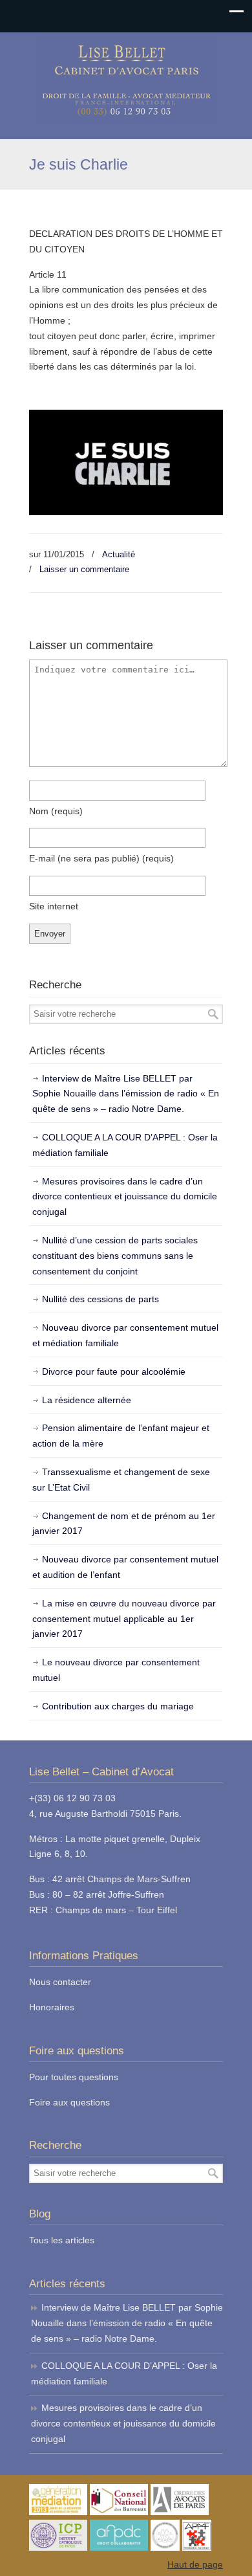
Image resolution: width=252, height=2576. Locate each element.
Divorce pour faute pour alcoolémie (114, 1371)
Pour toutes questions (74, 2077)
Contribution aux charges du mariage (118, 1706)
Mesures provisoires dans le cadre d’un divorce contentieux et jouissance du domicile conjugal (125, 1197)
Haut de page (195, 2564)
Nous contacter (60, 1982)
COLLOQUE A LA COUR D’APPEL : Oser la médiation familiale (125, 1145)
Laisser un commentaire (84, 569)
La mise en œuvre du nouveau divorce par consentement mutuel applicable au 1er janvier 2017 (124, 1619)
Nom (56, 811)
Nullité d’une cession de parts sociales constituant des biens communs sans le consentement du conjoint (115, 1256)
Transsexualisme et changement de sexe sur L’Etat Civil (121, 1480)
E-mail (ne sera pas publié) (101, 858)
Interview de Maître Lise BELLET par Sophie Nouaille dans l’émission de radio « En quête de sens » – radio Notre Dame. (126, 1094)
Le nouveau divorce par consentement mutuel (116, 1670)
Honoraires (52, 2007)
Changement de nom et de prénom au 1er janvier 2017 (124, 1524)
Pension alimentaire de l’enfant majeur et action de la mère (121, 1436)
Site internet (54, 906)
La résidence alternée (87, 1400)
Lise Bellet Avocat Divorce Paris (126, 80)
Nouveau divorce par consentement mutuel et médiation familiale (125, 1335)
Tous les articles (62, 2240)
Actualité (119, 554)
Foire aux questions (69, 2102)
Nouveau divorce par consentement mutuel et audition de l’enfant (125, 1567)
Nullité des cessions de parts (100, 1299)
